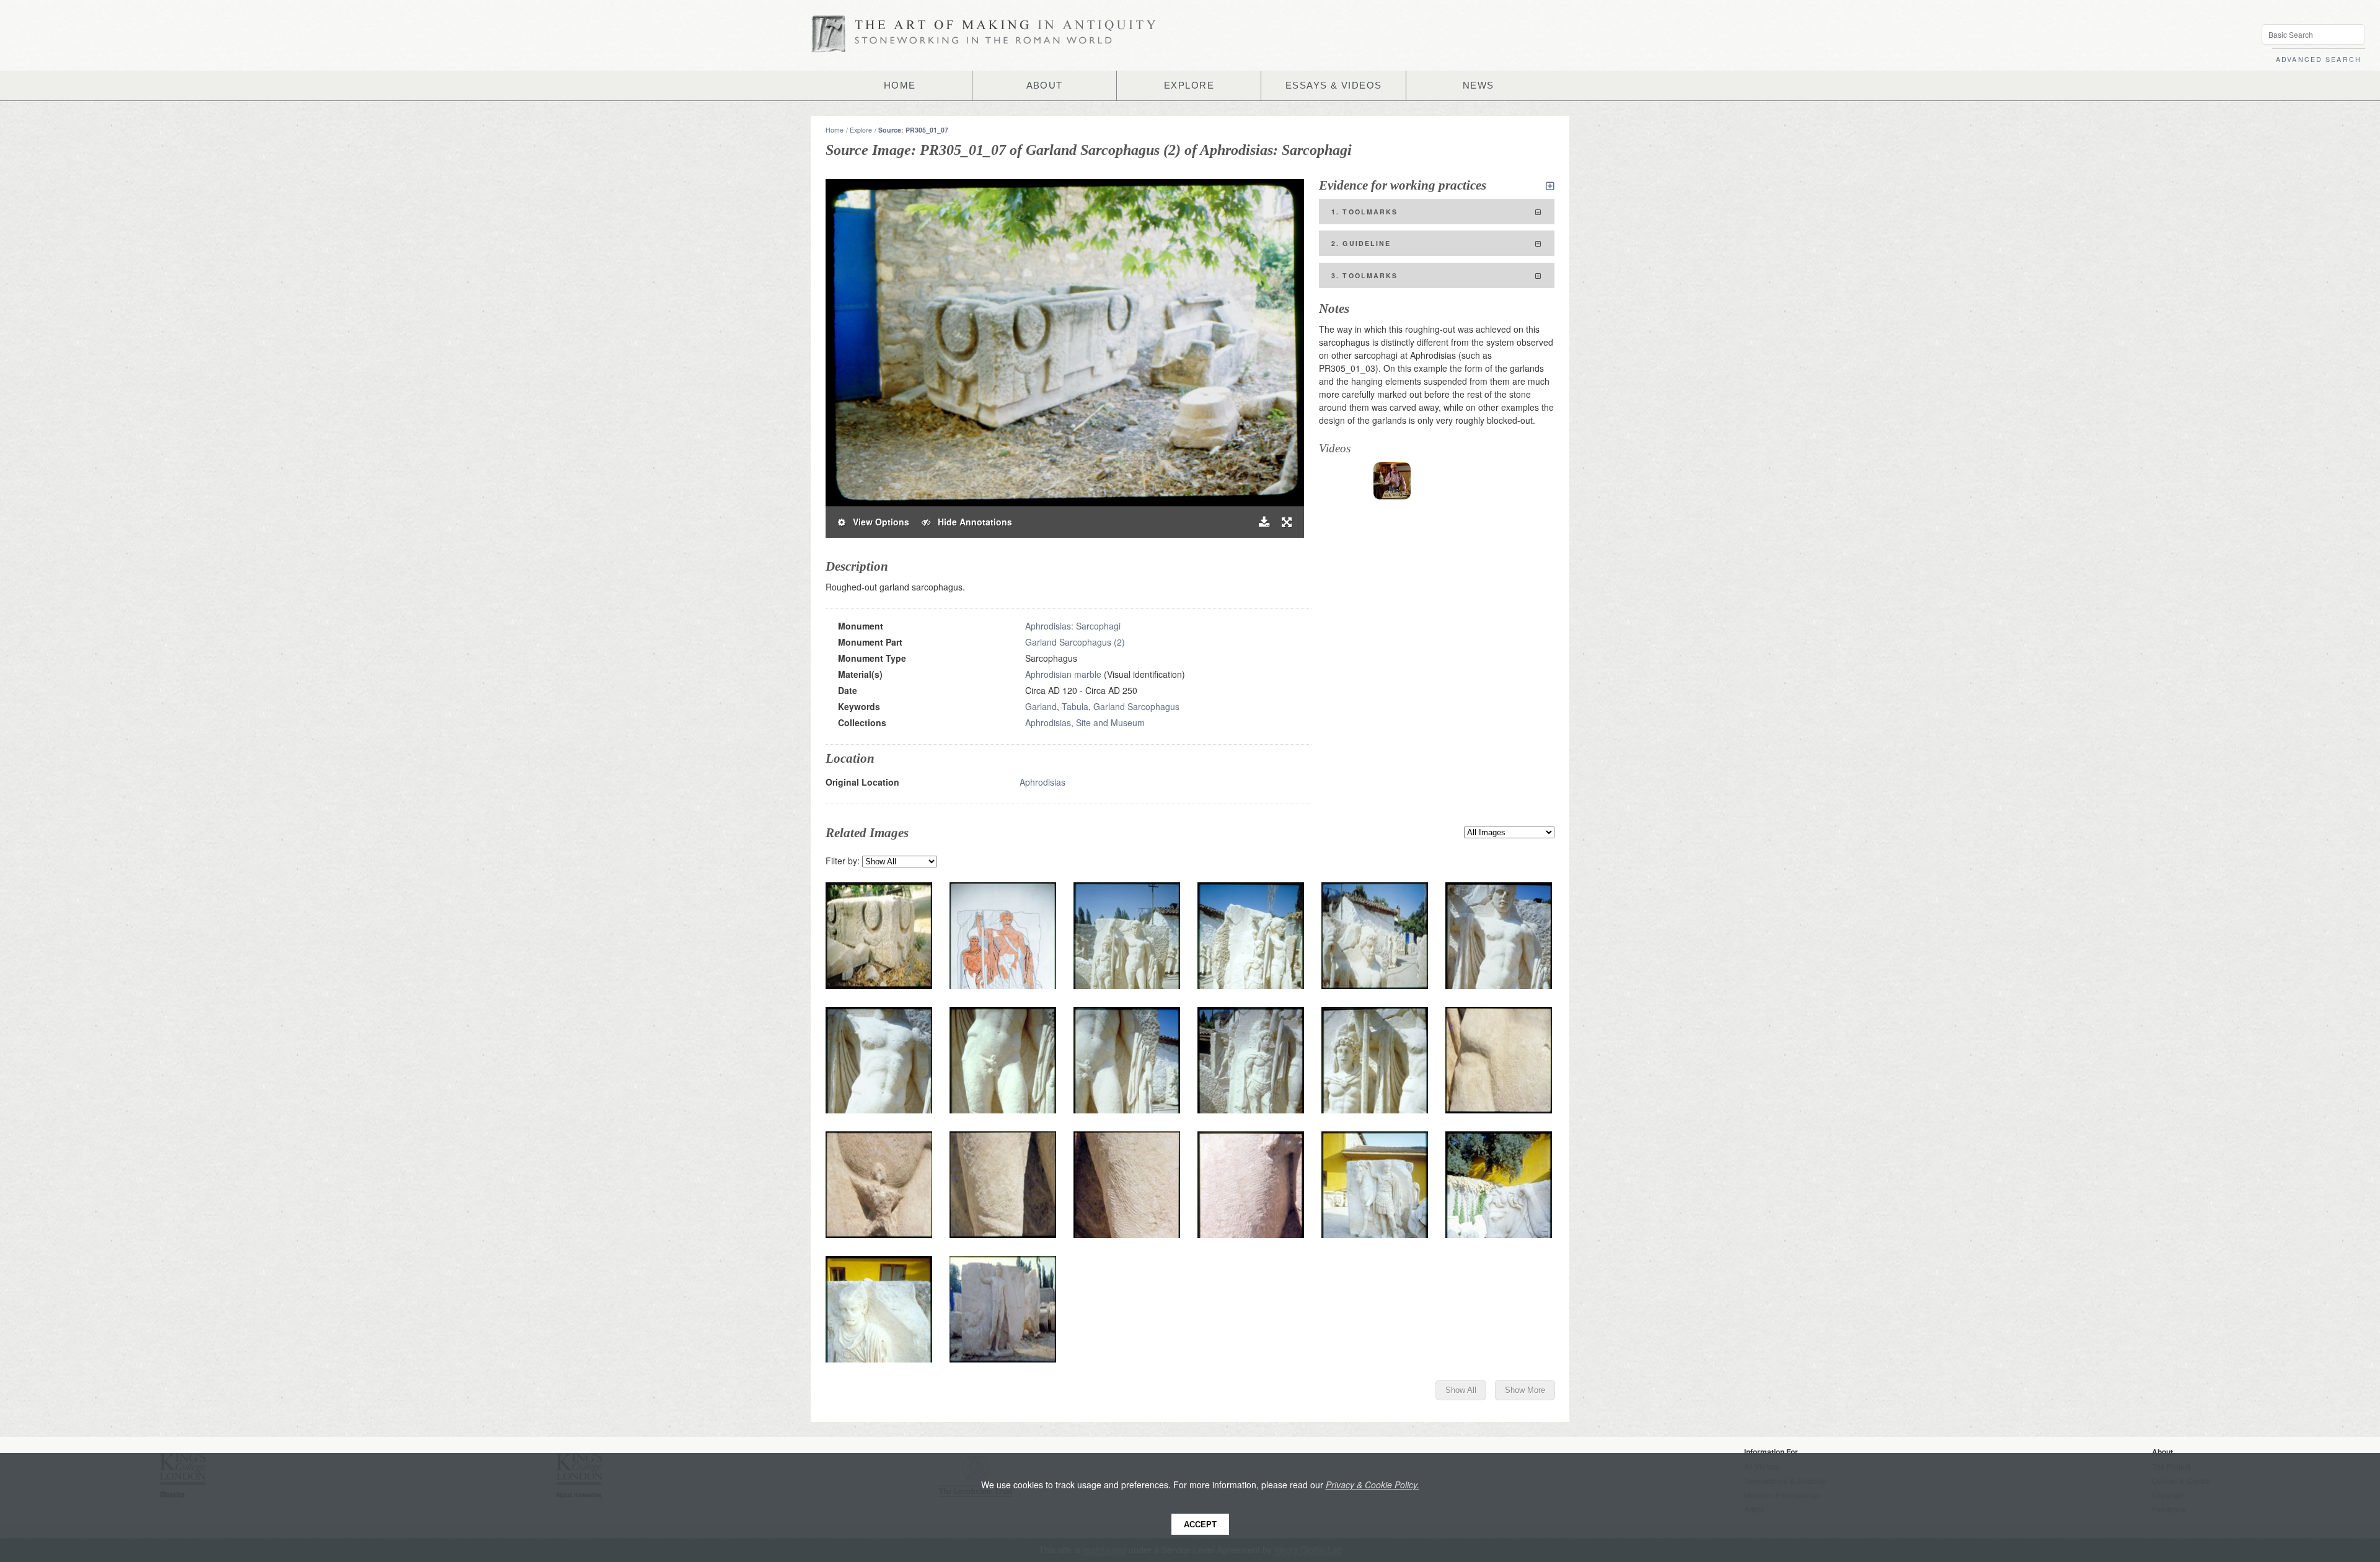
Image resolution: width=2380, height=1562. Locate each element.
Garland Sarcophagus (1136, 706)
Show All (1461, 1390)
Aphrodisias (1042, 782)
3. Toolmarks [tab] (1365, 275)
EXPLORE (1189, 86)
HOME (900, 86)
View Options (877, 522)
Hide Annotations (971, 522)
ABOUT (1045, 86)
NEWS (1479, 86)
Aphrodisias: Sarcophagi (1073, 626)
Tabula (1075, 706)
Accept (1200, 1525)
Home (835, 130)
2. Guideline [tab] (1361, 243)
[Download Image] (1264, 522)
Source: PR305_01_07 (913, 130)
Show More (1525, 1390)
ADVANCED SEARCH (2319, 59)
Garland (1041, 706)
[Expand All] (1550, 186)
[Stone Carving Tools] (1392, 481)
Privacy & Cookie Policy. (1373, 1485)
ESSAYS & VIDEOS (1334, 86)
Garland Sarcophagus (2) (1075, 642)
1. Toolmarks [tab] (1365, 212)
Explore (861, 130)
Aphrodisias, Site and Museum (1085, 722)
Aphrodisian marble (1063, 674)
